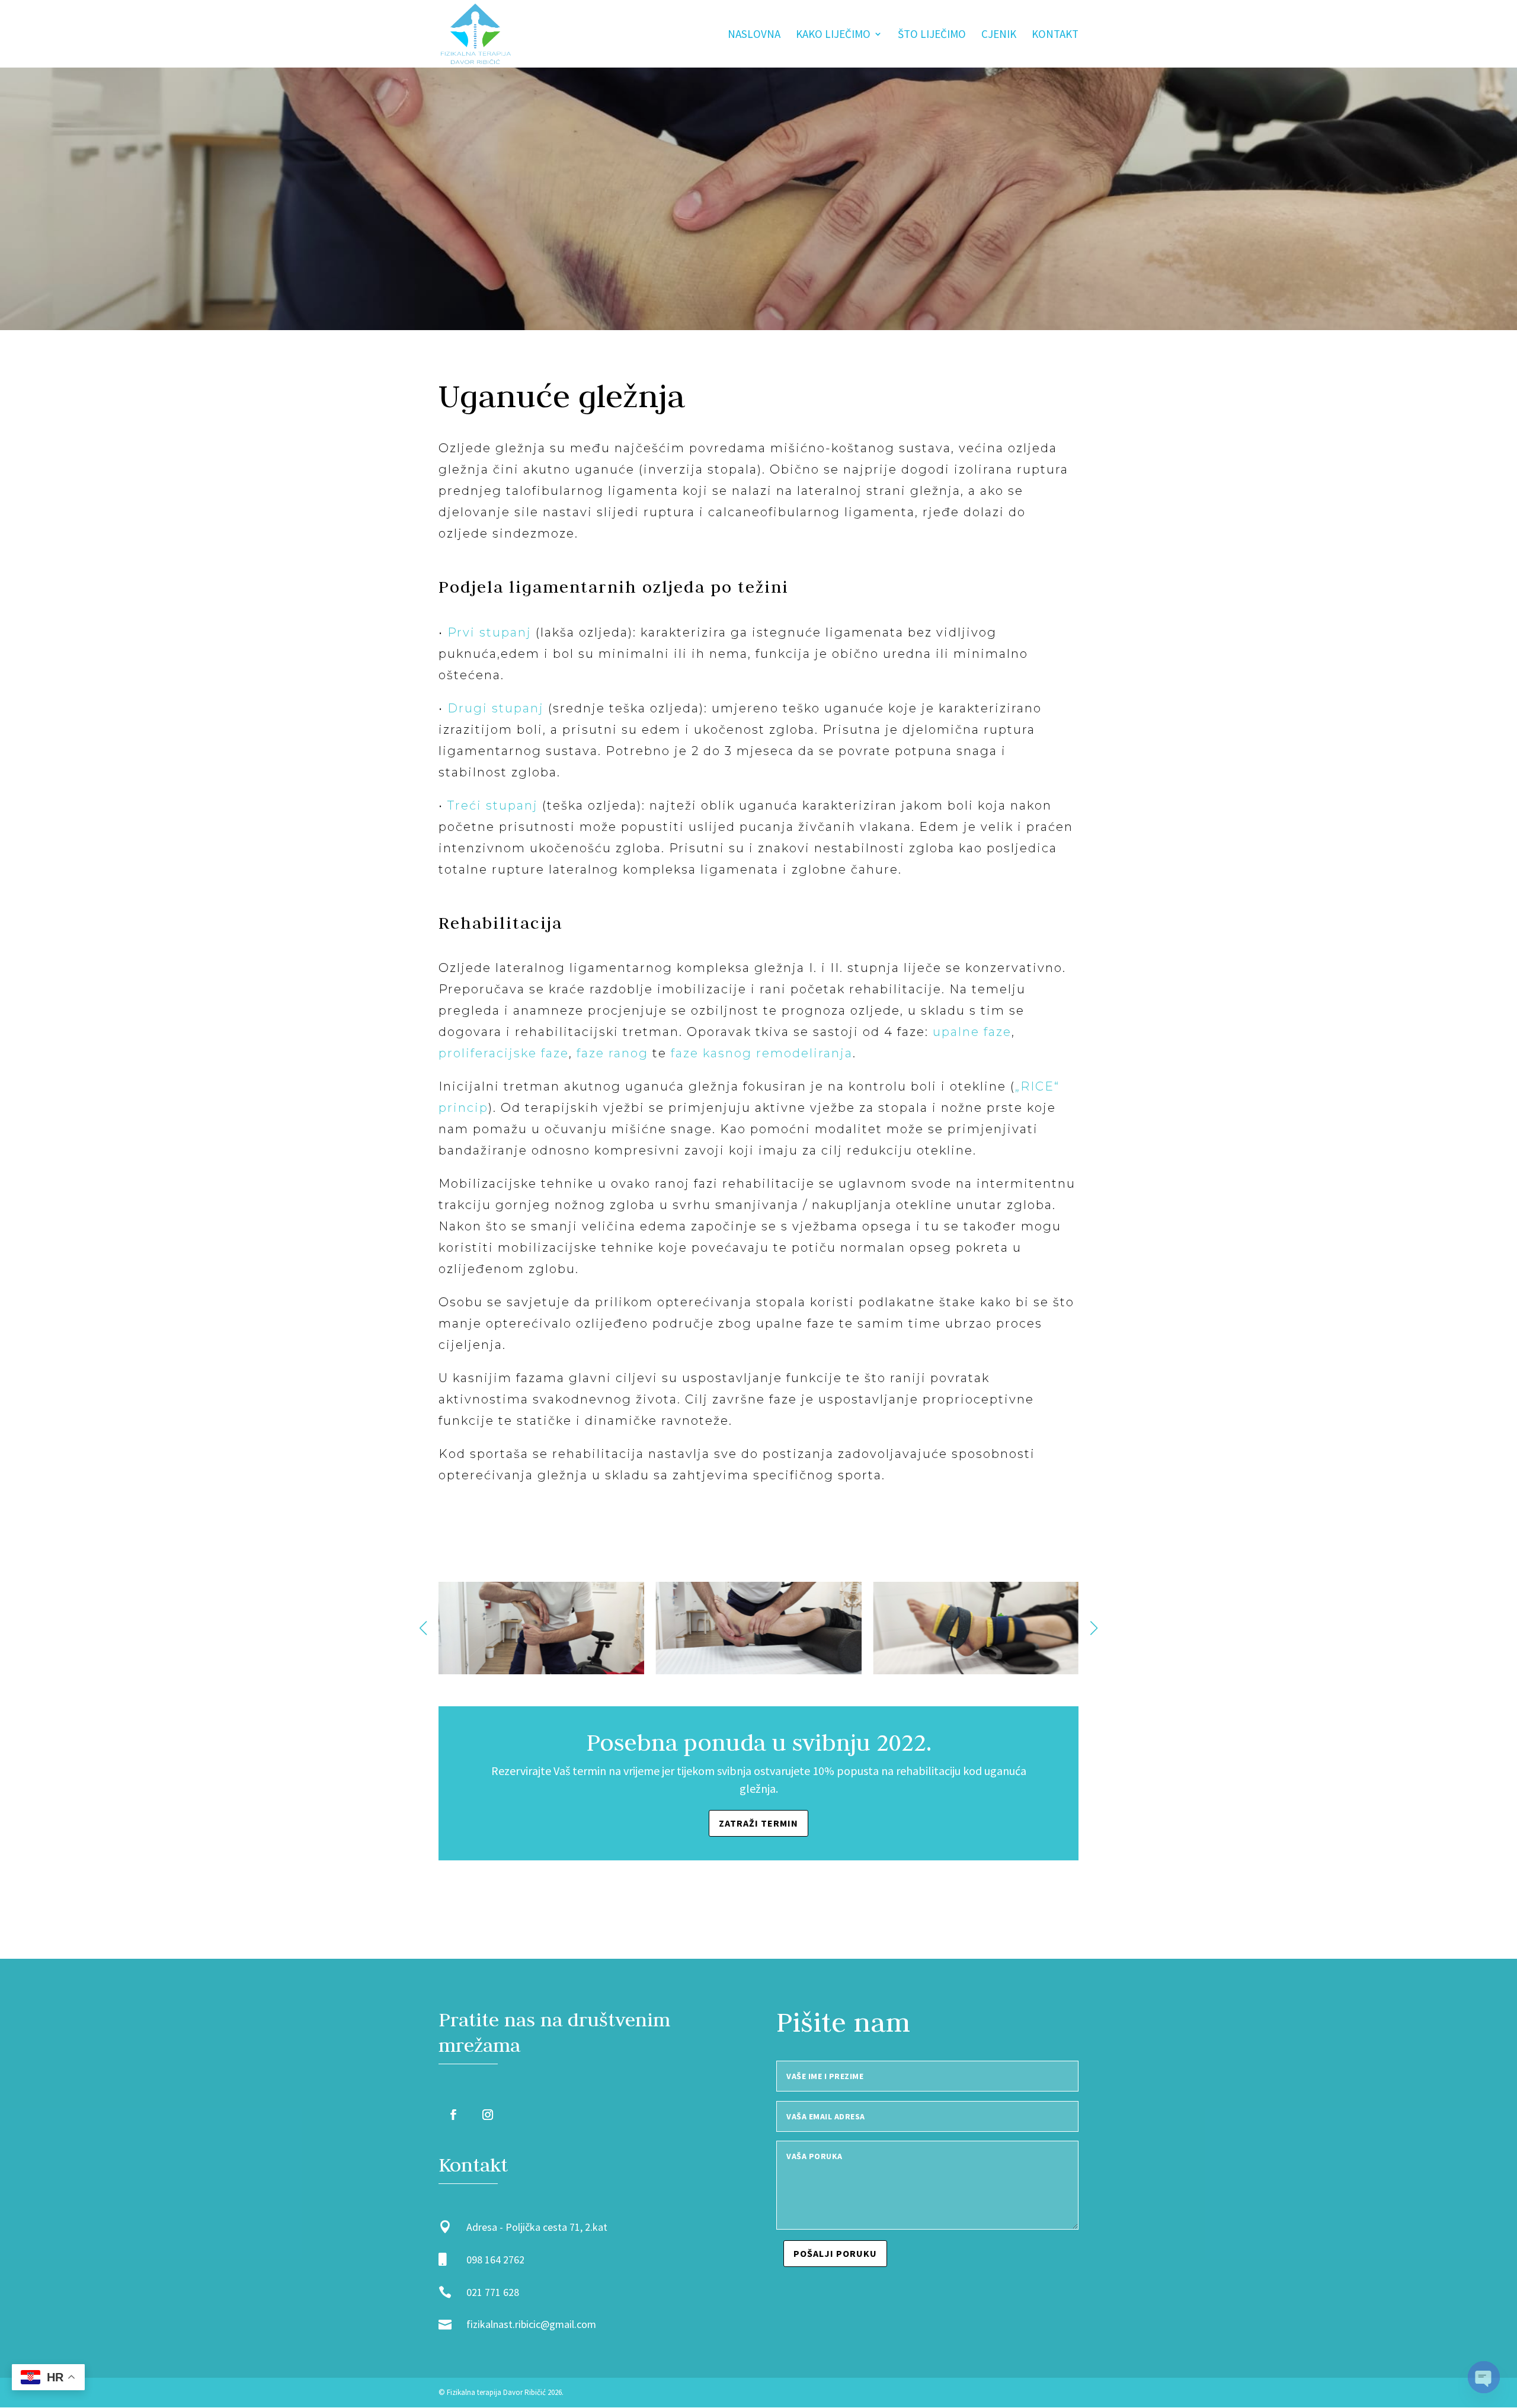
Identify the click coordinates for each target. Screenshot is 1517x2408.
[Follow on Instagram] (488, 2115)
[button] (1094, 1628)
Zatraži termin (758, 1823)
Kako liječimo (833, 35)
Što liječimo (932, 35)
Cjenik (999, 35)
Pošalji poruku (835, 2253)
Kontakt (1055, 35)
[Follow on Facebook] (453, 2115)
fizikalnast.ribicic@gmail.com (531, 2324)
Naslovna (754, 35)
